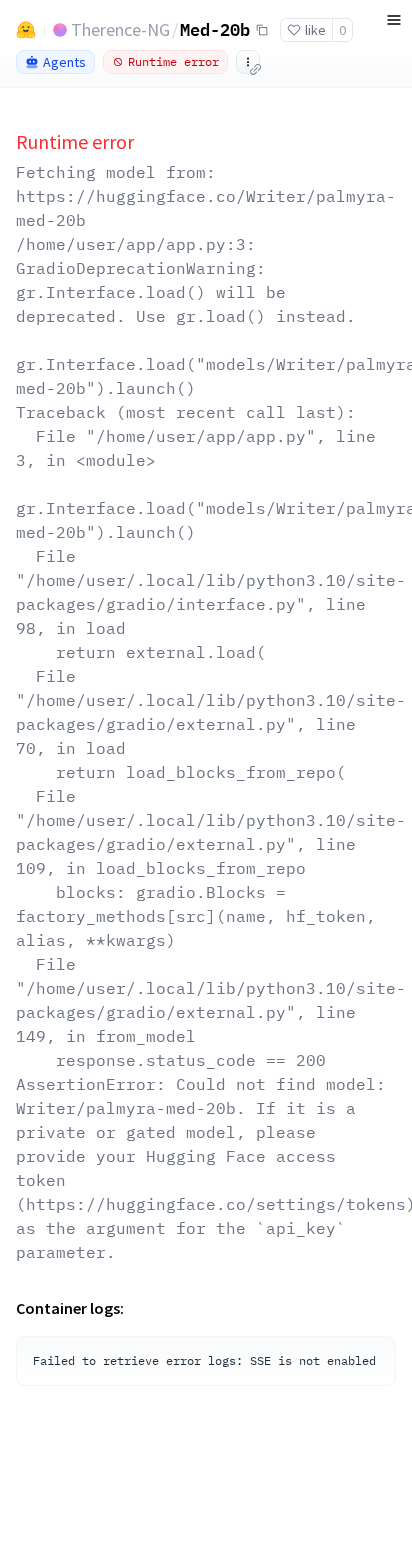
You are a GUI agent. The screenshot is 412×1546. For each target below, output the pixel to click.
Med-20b (215, 29)
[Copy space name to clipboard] (262, 30)
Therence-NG (120, 29)
